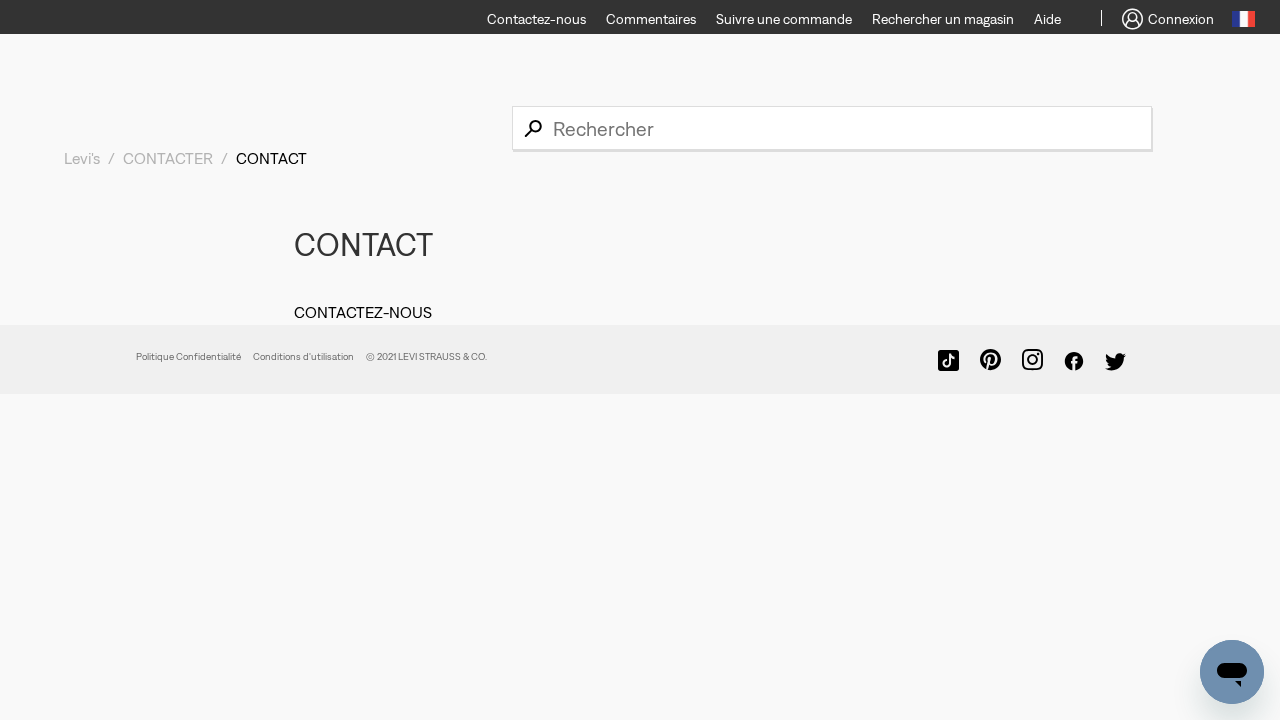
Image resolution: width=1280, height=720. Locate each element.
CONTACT (271, 158)
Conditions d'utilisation (303, 356)
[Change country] (1243, 22)
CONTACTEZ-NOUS (363, 312)
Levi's (82, 158)
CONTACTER (168, 158)
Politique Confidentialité (188, 356)
